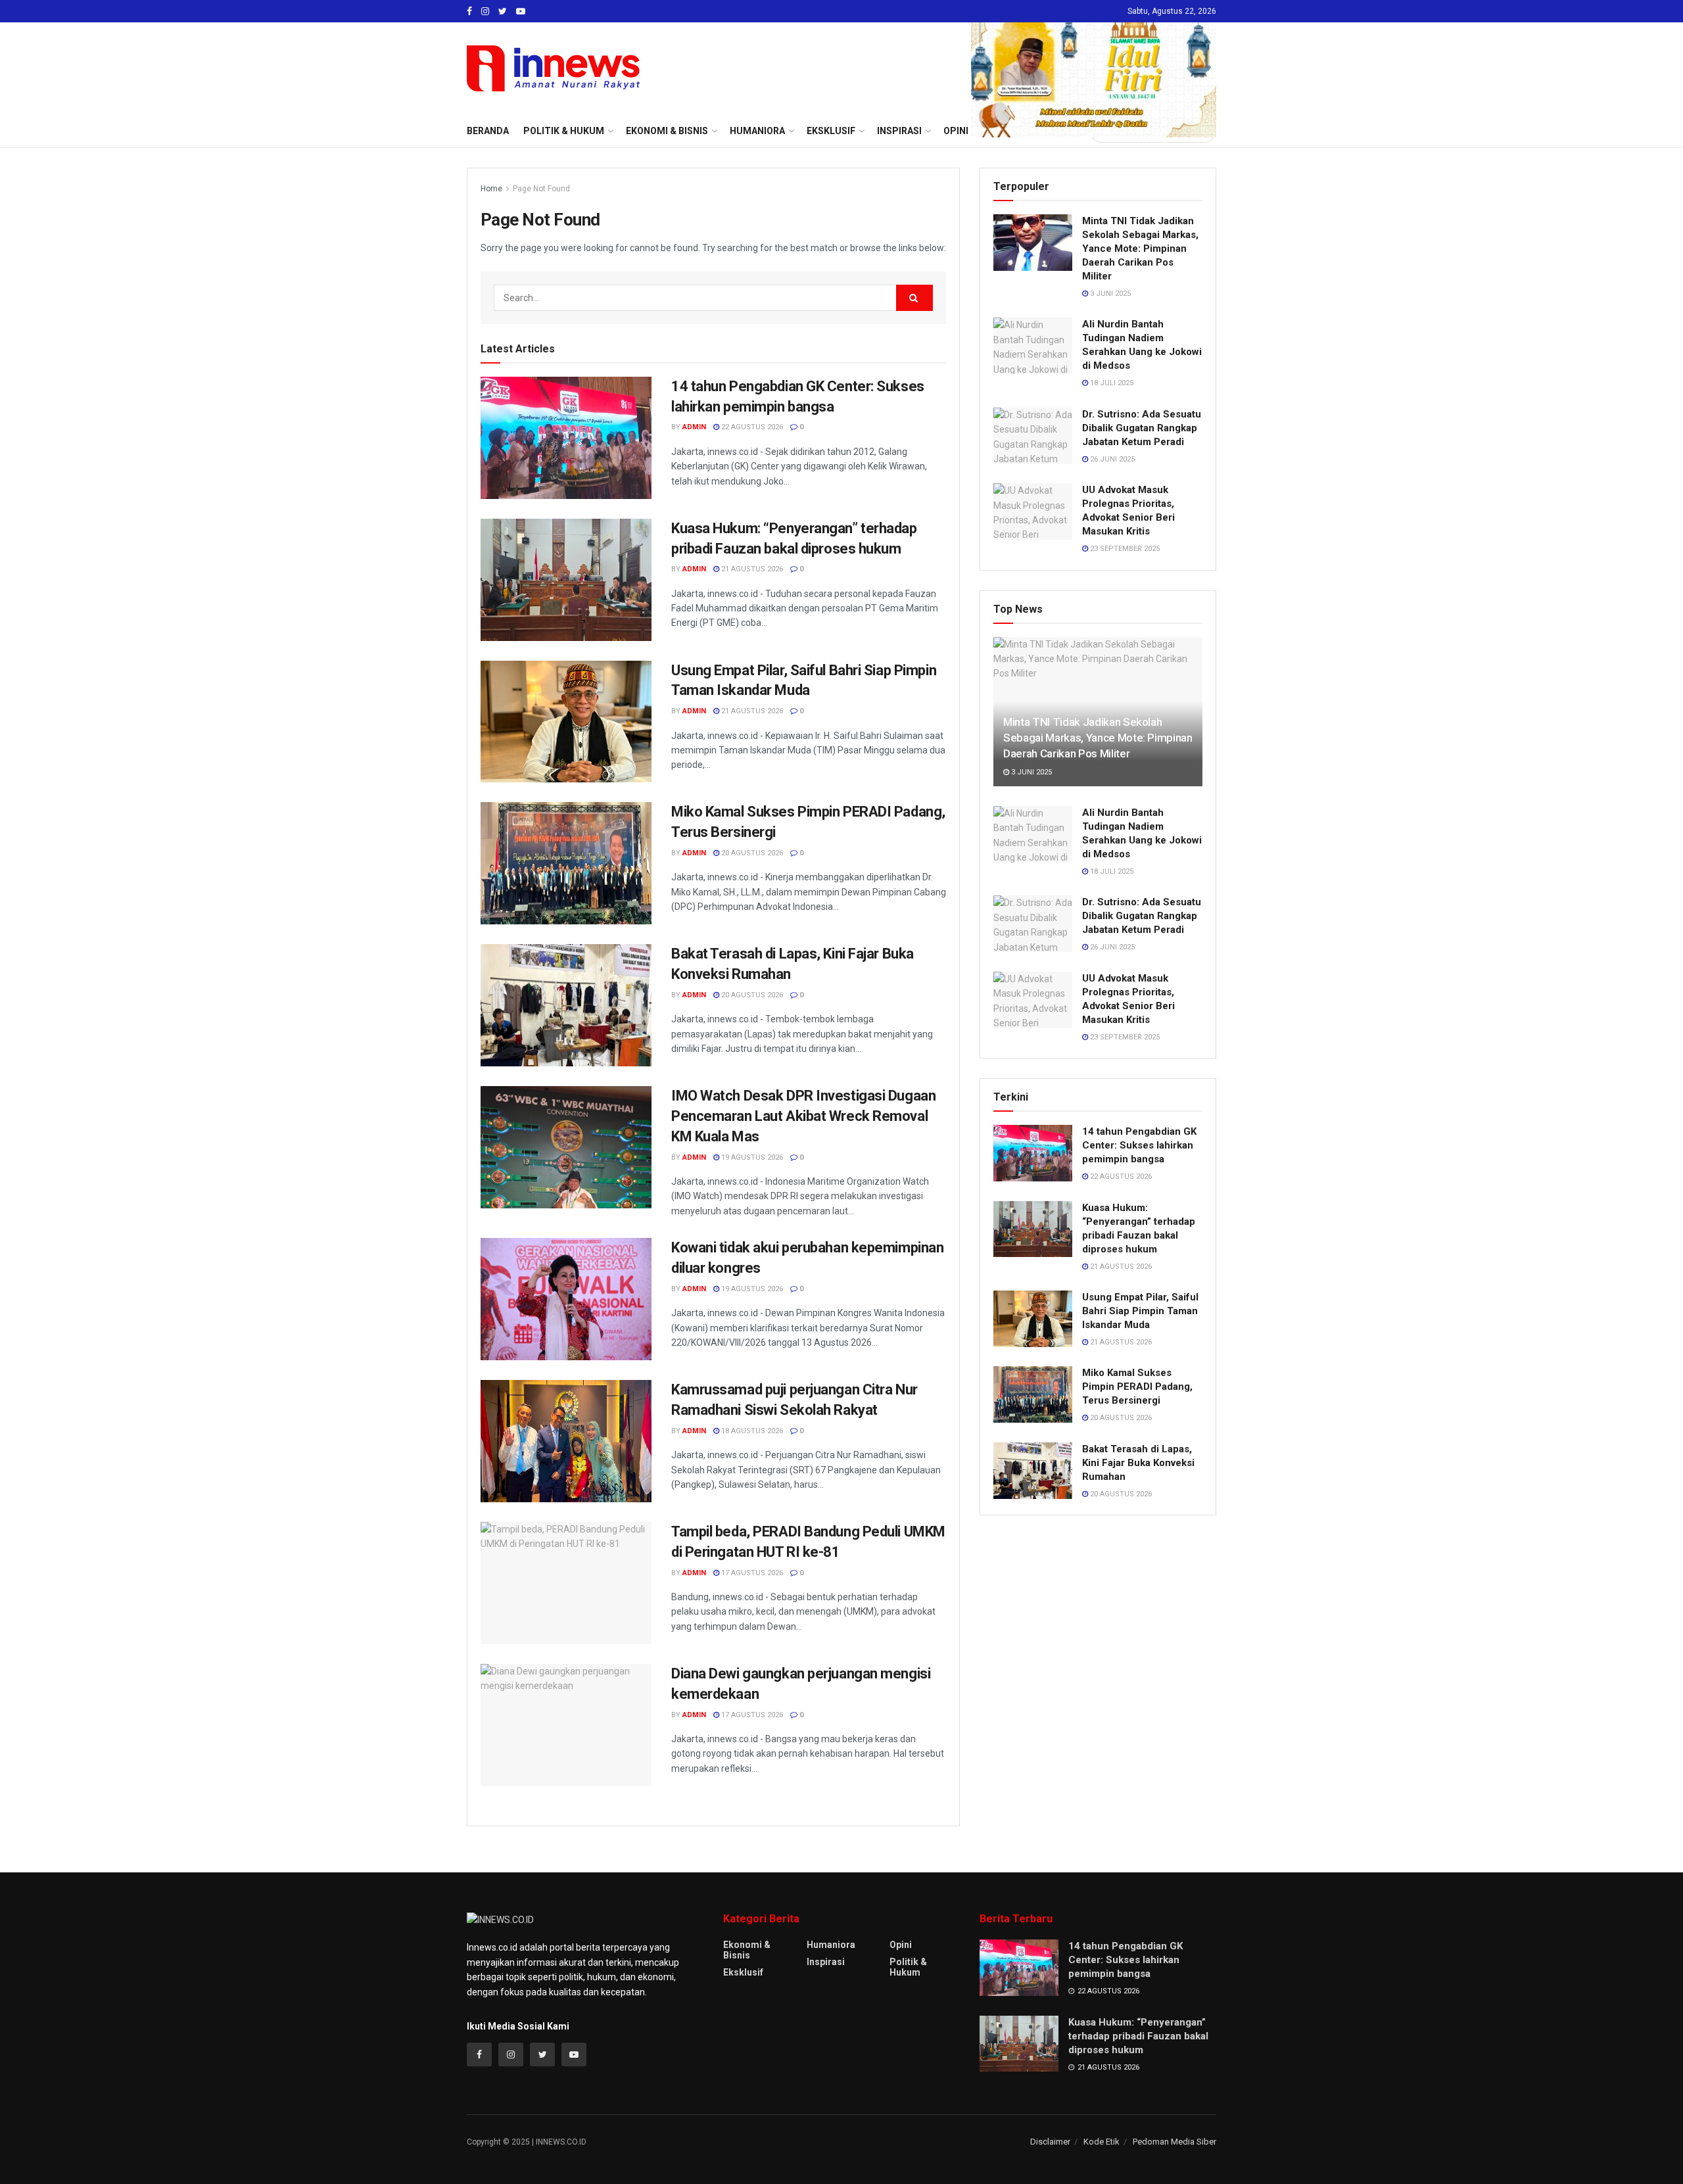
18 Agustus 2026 (751, 1431)
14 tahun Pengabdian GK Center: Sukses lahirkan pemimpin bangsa (1139, 1145)
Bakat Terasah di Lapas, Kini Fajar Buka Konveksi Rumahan (1138, 1463)
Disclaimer (1050, 2142)
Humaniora (831, 1945)
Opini (901, 1945)
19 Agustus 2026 (751, 1157)
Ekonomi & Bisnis (747, 1950)
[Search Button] (914, 298)
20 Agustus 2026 (751, 853)
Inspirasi (826, 1962)
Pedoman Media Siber (1174, 2142)
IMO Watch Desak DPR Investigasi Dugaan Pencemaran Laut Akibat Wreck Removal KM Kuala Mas (803, 1116)
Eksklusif (743, 1972)
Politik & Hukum (564, 131)
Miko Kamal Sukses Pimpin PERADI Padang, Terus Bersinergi (1137, 1387)
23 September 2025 (1124, 549)
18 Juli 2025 (1111, 383)
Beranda (488, 131)
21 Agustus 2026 (751, 569)
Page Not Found (541, 189)
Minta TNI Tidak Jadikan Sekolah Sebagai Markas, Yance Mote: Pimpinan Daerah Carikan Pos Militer (1140, 249)
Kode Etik (1102, 2142)
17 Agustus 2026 (751, 1573)
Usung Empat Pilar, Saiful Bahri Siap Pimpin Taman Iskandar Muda (1140, 1311)
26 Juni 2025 (1111, 459)
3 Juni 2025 (1109, 294)
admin (694, 427)
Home (491, 189)
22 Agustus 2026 (751, 427)
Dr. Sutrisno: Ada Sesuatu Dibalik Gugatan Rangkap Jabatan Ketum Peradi (1142, 428)
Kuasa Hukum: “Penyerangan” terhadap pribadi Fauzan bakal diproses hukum (1138, 2036)
